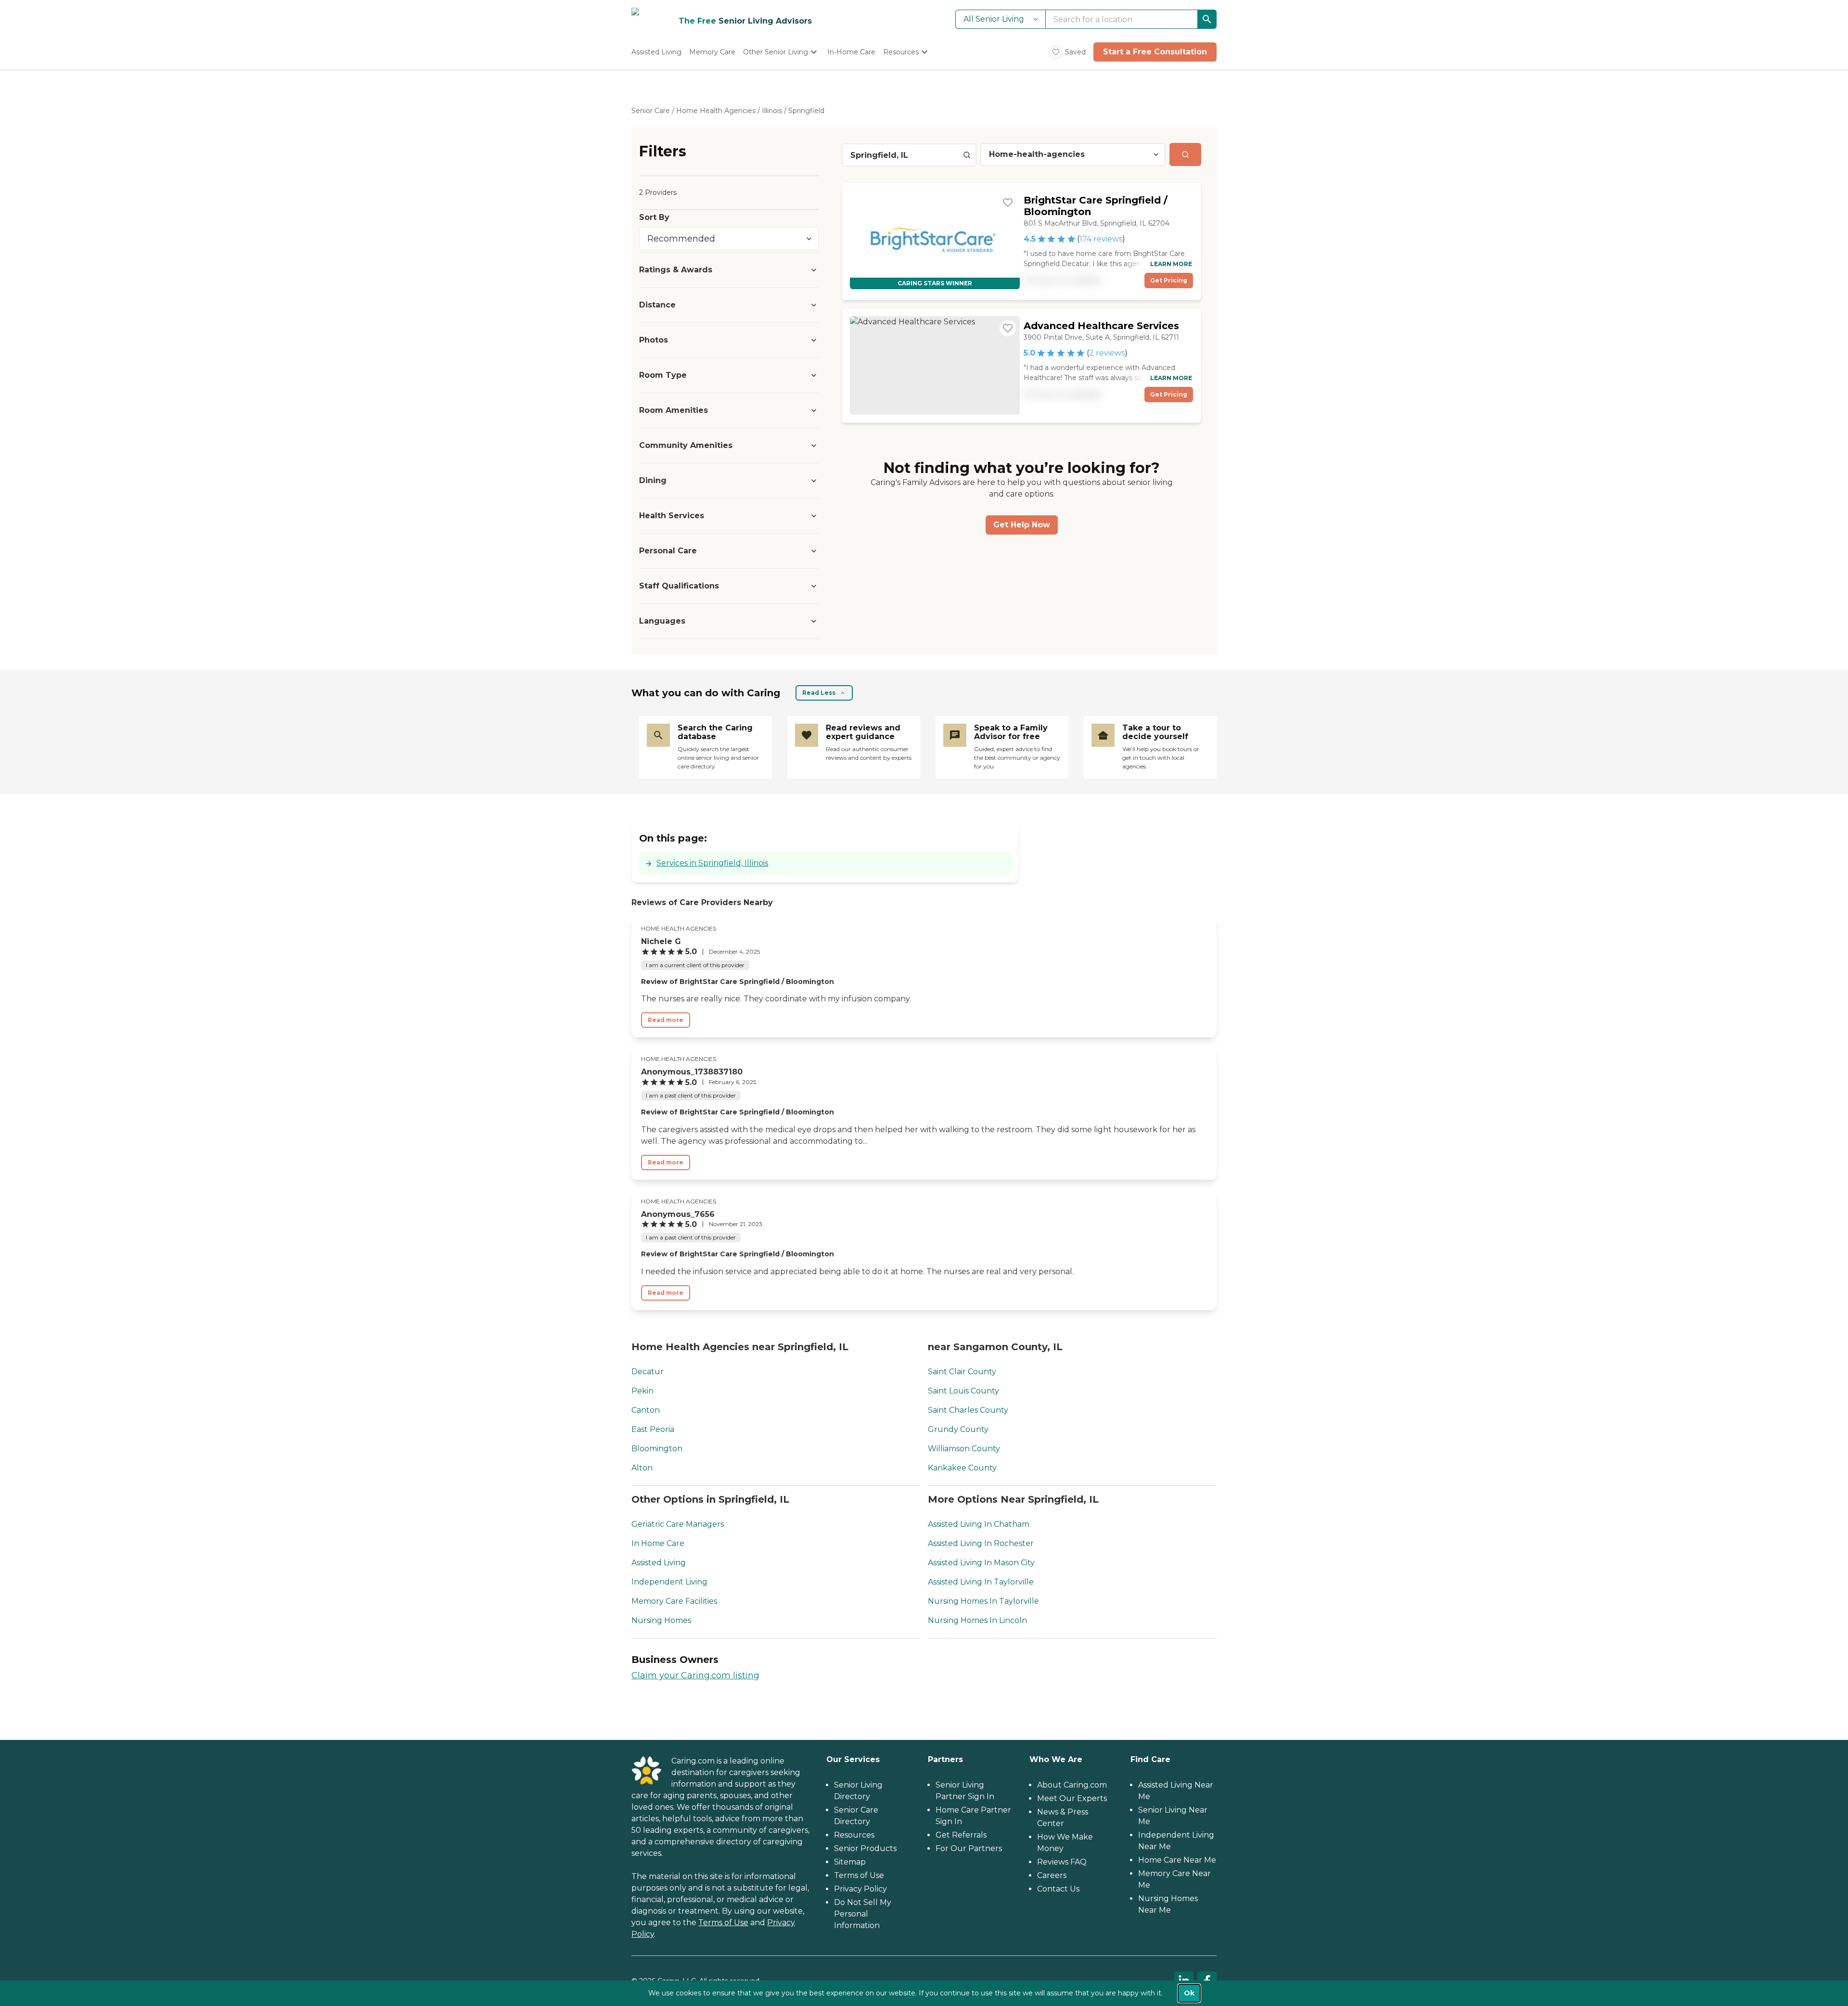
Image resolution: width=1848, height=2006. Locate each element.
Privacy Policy (860, 1889)
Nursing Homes (661, 1620)
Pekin (642, 1391)
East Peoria (653, 1429)
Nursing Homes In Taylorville (983, 1601)
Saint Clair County (962, 1372)
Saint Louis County (963, 1391)
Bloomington (657, 1449)
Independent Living (669, 1582)
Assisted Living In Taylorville (981, 1582)
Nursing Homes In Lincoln (977, 1620)
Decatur (648, 1372)
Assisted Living (659, 1563)
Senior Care (651, 111)
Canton (646, 1410)
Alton (642, 1468)
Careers (1052, 1875)
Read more (666, 1020)
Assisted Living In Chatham (979, 1524)
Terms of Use (723, 1923)
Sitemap (850, 1862)
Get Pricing (1169, 280)
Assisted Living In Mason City (981, 1563)
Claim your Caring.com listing (695, 1675)
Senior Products (865, 1848)
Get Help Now (1022, 525)
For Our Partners (969, 1848)
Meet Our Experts (1072, 1798)
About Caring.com (1072, 1785)
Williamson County (964, 1449)
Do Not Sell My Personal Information (863, 1914)
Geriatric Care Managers (678, 1524)
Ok (1189, 1993)
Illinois (772, 111)
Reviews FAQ (1062, 1862)
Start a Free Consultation (1155, 52)
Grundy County (958, 1429)
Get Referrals (961, 1835)
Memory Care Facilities (674, 1601)
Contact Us (1058, 1889)
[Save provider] (1008, 203)
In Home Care (658, 1543)
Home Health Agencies (716, 111)
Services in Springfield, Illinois (712, 863)
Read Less (819, 693)
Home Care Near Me (1177, 1860)
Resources (854, 1835)
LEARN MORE (1171, 264)
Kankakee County (962, 1468)
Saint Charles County (968, 1410)
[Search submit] (1185, 154)
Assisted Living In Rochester (981, 1543)
